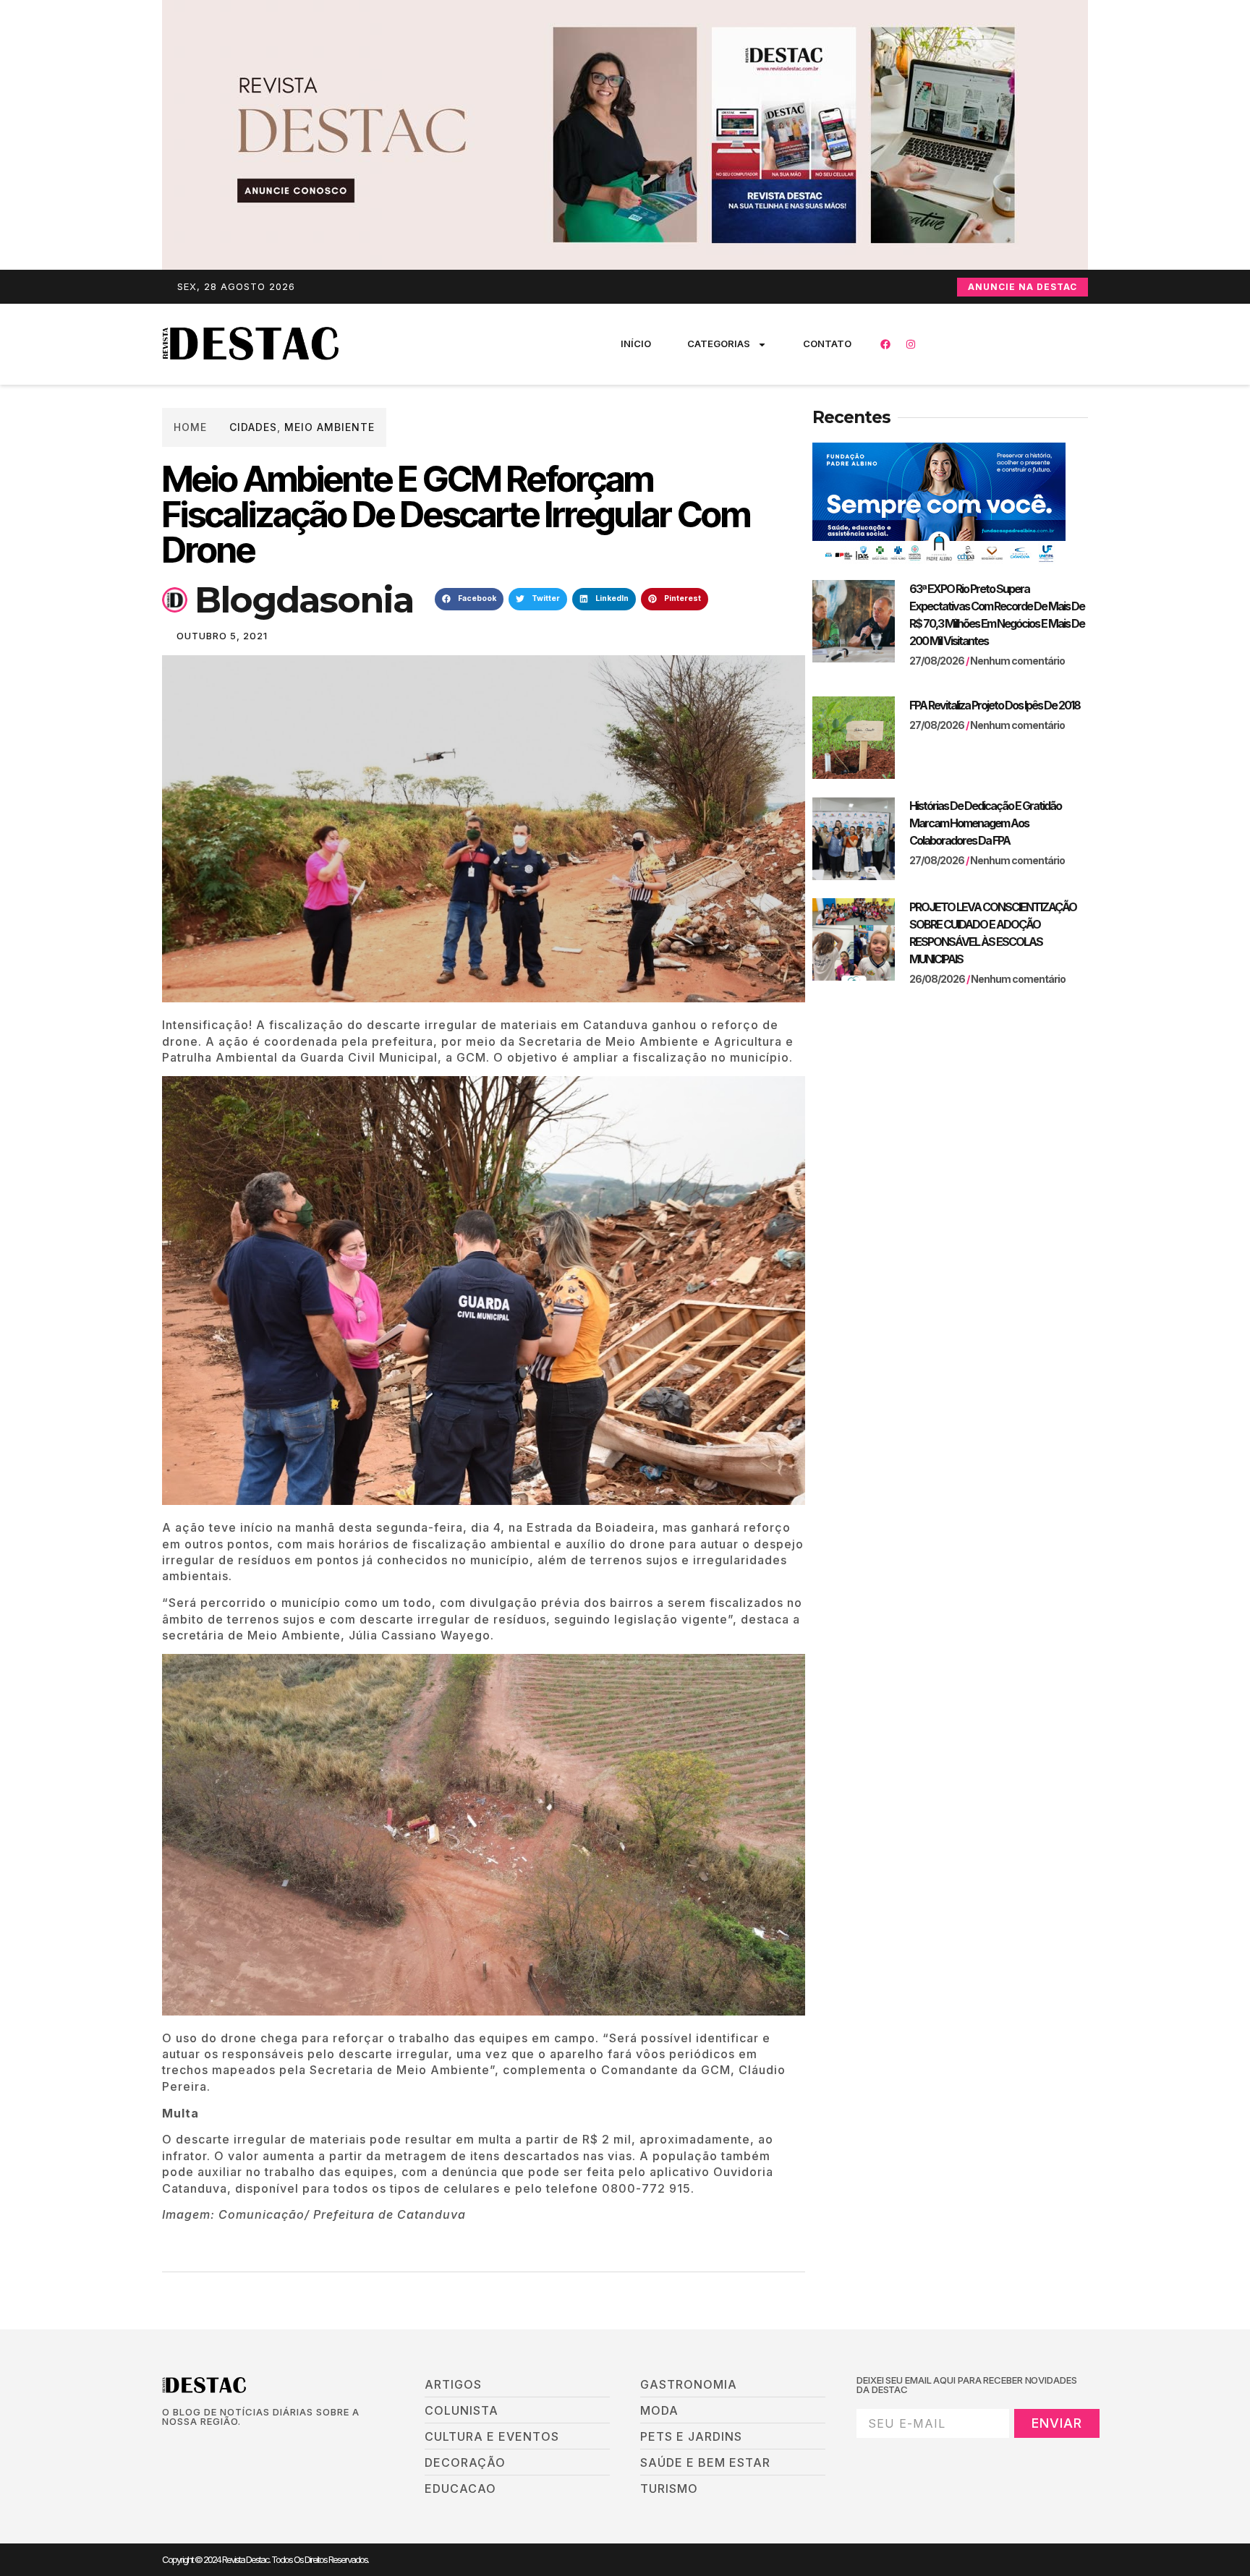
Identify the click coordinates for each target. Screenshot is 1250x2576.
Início (636, 344)
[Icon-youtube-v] (241, 2446)
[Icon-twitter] (192, 2446)
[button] (469, 600)
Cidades (253, 427)
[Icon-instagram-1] (216, 2446)
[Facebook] (885, 344)
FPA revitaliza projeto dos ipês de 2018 (995, 705)
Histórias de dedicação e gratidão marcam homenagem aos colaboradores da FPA (985, 823)
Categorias (719, 344)
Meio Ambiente (329, 427)
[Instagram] (911, 344)
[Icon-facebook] (167, 2446)
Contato (827, 344)
